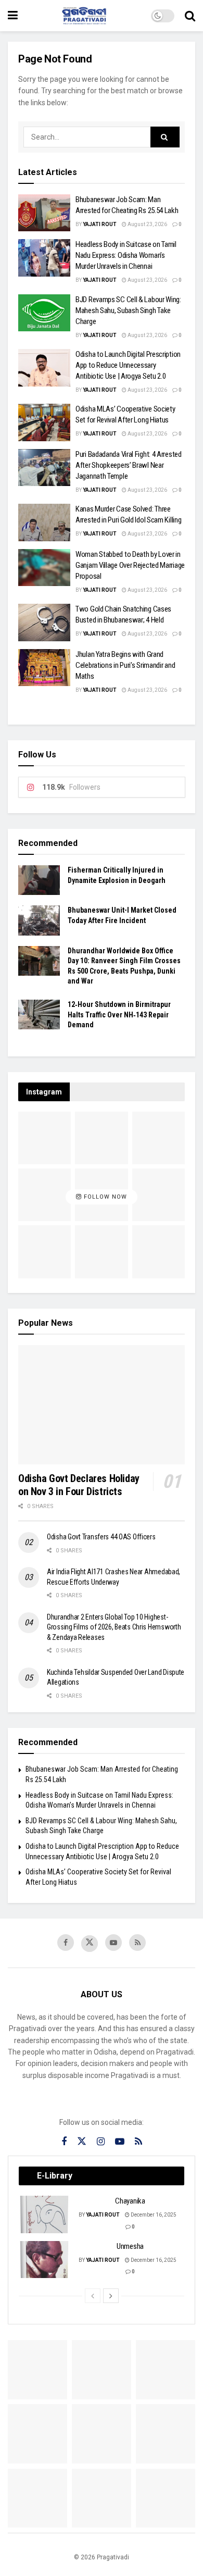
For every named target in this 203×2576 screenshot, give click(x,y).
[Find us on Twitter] (90, 1944)
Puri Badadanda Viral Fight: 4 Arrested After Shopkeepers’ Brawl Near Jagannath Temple (129, 465)
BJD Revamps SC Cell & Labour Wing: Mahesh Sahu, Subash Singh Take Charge (128, 310)
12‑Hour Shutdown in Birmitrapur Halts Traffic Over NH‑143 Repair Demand (119, 1015)
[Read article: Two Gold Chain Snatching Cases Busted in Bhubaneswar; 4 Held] (44, 623)
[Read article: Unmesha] (45, 2260)
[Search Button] (190, 16)
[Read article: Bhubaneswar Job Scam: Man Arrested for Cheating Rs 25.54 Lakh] (44, 213)
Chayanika (130, 2201)
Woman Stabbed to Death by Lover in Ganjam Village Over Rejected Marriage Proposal (130, 565)
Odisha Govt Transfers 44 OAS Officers (101, 1537)
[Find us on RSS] (137, 1943)
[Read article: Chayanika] (45, 2214)
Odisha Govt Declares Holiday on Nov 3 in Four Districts (79, 1485)
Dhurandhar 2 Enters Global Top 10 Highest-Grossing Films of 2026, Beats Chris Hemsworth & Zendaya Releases (114, 1627)
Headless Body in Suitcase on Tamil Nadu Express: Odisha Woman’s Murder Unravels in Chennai (126, 255)
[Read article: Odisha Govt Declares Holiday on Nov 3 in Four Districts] (102, 1405)
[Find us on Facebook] (66, 1943)
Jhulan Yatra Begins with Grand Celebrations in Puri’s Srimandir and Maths (125, 665)
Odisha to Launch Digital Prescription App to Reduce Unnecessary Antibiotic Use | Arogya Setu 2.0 (128, 365)
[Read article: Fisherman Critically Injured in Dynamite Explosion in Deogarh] (39, 880)
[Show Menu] (13, 16)
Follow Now (104, 1197)
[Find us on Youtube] (113, 1943)
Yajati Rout (100, 224)
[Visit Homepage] (84, 16)
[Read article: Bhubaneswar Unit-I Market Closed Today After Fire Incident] (39, 920)
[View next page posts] (111, 2296)
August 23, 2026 (147, 224)
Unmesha (130, 2246)
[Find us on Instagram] (101, 2142)
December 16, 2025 (153, 2215)
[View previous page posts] (93, 2296)
